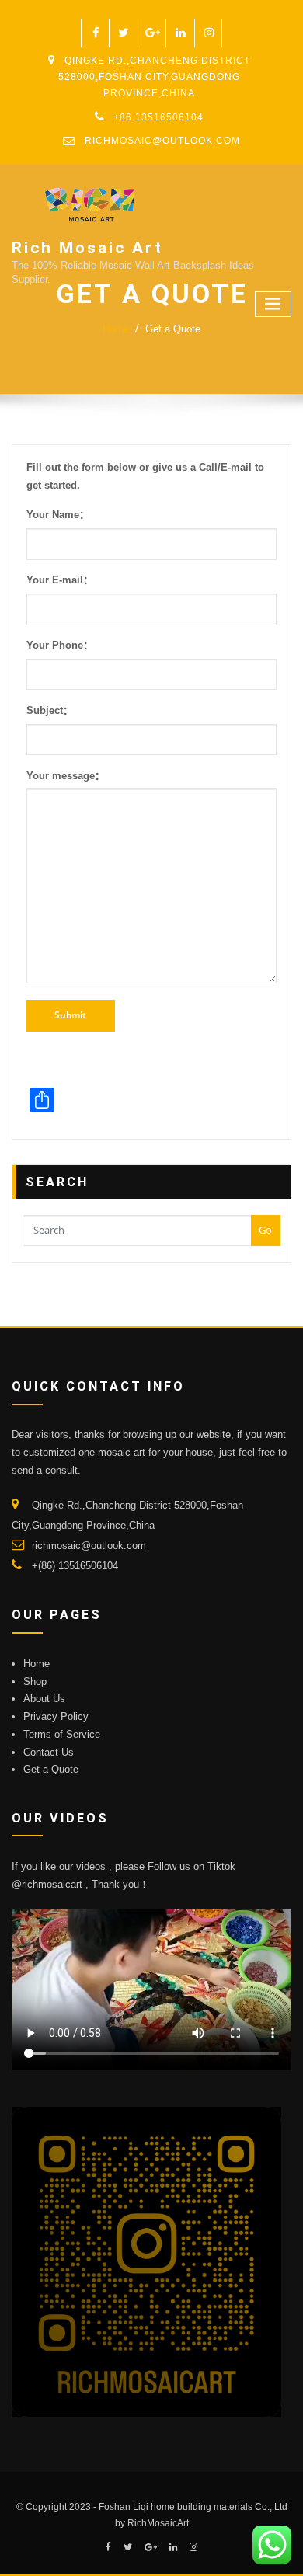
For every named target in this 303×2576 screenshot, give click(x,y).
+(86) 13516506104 (75, 1566)
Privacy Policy (56, 1716)
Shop (35, 1681)
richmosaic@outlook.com (162, 141)
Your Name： (58, 515)
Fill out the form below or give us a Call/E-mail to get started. (145, 476)
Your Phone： (60, 645)
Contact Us (49, 1752)
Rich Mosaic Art (87, 248)
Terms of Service (62, 1734)
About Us (44, 1699)
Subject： (50, 710)
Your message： (66, 776)
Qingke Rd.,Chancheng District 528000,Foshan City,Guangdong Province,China (154, 77)
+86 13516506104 (158, 117)
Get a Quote (173, 329)
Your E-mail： (60, 580)
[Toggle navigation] (273, 304)
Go (265, 1230)
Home (116, 329)
